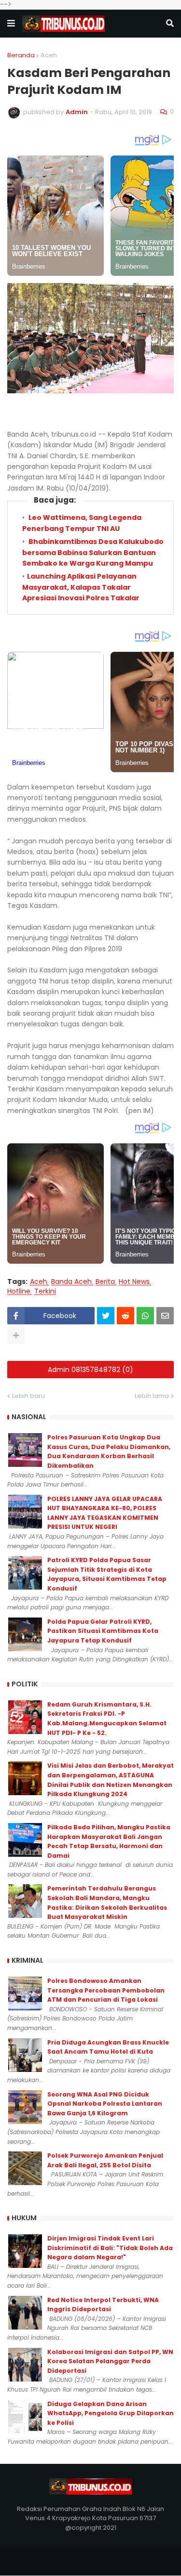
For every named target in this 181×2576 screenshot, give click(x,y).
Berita (105, 1282)
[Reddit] (125, 1316)
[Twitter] (106, 1316)
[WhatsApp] (145, 1316)
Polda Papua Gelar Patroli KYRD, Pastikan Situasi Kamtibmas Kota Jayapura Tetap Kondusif (103, 1631)
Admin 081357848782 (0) (90, 1370)
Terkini (45, 1291)
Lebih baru (28, 1396)
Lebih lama (152, 1396)
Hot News (134, 1282)
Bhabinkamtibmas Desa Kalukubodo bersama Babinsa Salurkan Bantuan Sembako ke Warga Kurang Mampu (93, 552)
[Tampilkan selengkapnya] (16, 1335)
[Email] (165, 1316)
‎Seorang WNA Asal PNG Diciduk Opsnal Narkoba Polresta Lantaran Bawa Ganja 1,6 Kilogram (105, 2104)
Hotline (19, 1291)
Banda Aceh (71, 1282)
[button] (11, 24)
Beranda (21, 55)
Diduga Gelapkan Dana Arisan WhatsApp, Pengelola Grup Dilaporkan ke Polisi (111, 2413)
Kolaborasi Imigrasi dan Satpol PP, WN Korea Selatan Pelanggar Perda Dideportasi (110, 2361)
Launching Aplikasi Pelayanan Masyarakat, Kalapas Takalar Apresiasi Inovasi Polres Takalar (81, 587)
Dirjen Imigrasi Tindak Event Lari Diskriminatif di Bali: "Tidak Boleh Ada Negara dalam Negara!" (110, 2248)
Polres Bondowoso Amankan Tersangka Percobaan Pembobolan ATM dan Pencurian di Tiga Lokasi (106, 1990)
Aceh (49, 55)
